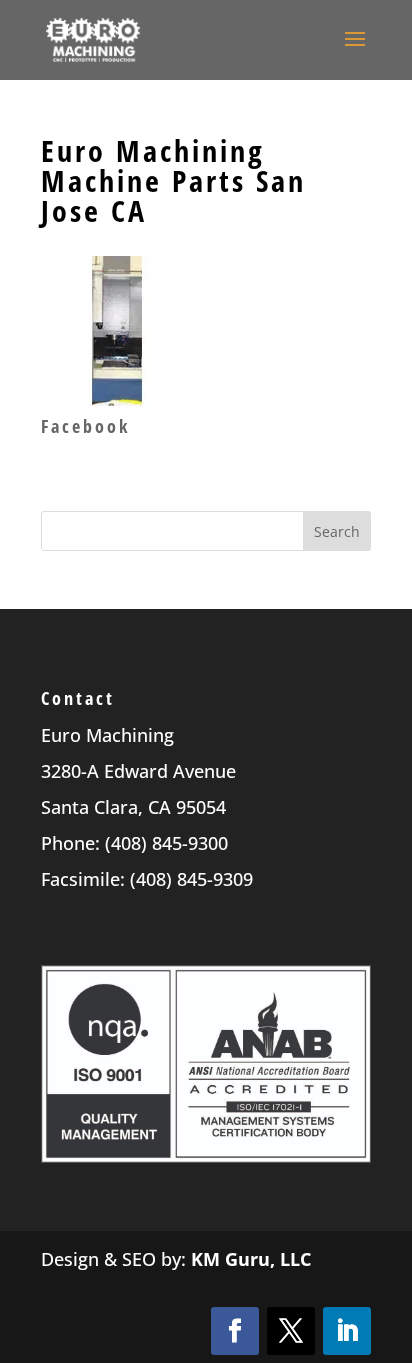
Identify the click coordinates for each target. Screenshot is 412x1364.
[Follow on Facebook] (235, 1331)
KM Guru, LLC (251, 1259)
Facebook (85, 426)
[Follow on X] (291, 1331)
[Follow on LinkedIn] (347, 1331)
